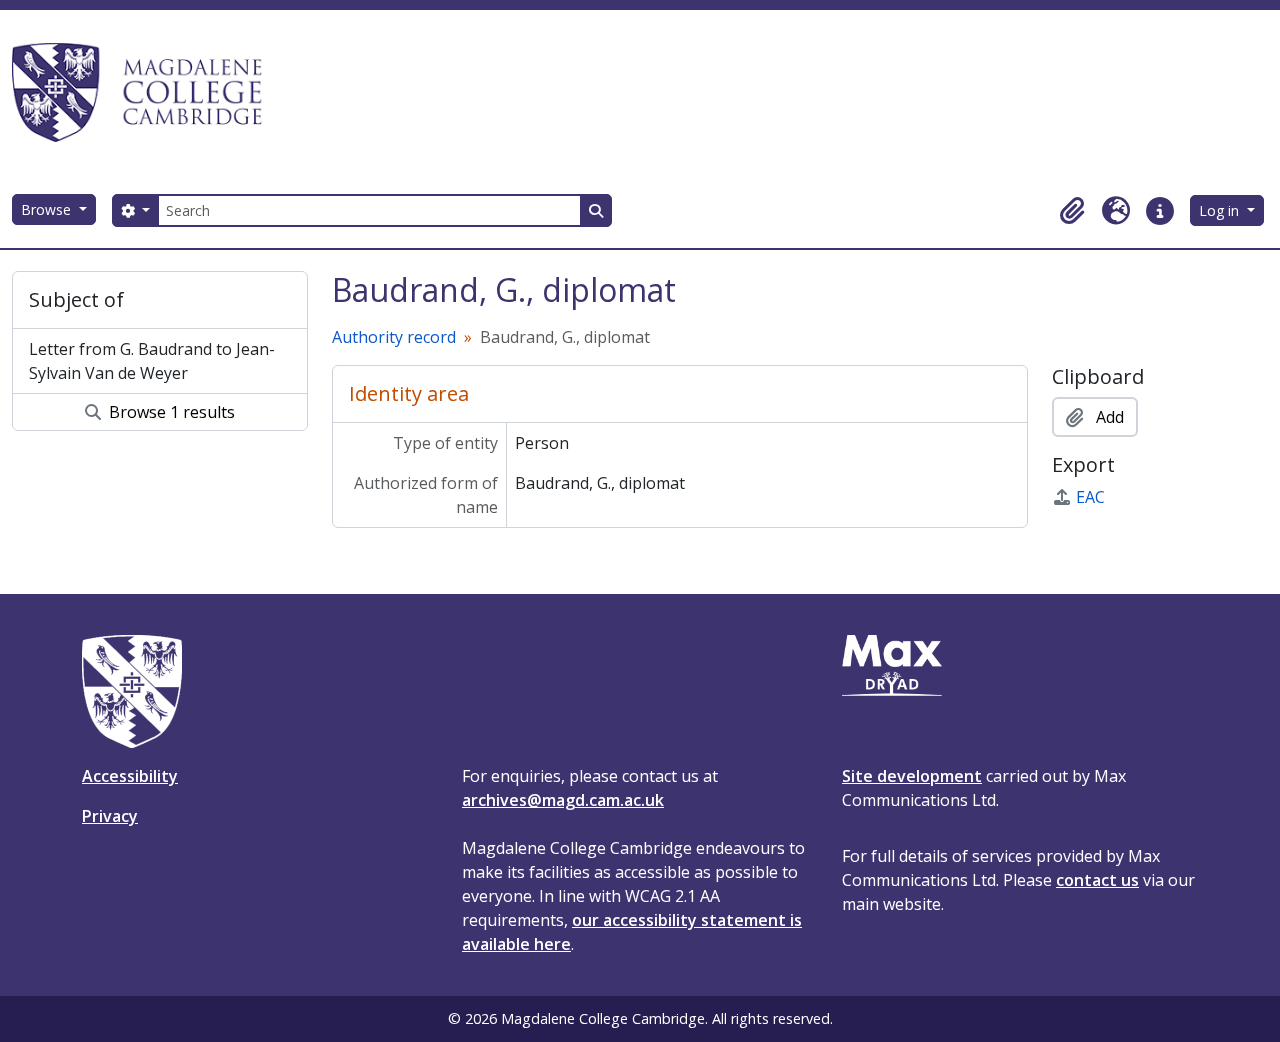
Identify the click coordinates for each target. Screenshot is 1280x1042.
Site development (912, 776)
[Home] (146, 92)
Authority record (394, 337)
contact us (1097, 880)
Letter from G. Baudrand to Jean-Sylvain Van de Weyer (152, 361)
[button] (1072, 211)
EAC (1090, 497)
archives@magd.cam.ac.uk (563, 800)
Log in (1221, 210)
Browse (48, 209)
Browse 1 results (170, 412)
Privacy (110, 816)
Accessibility (130, 776)
